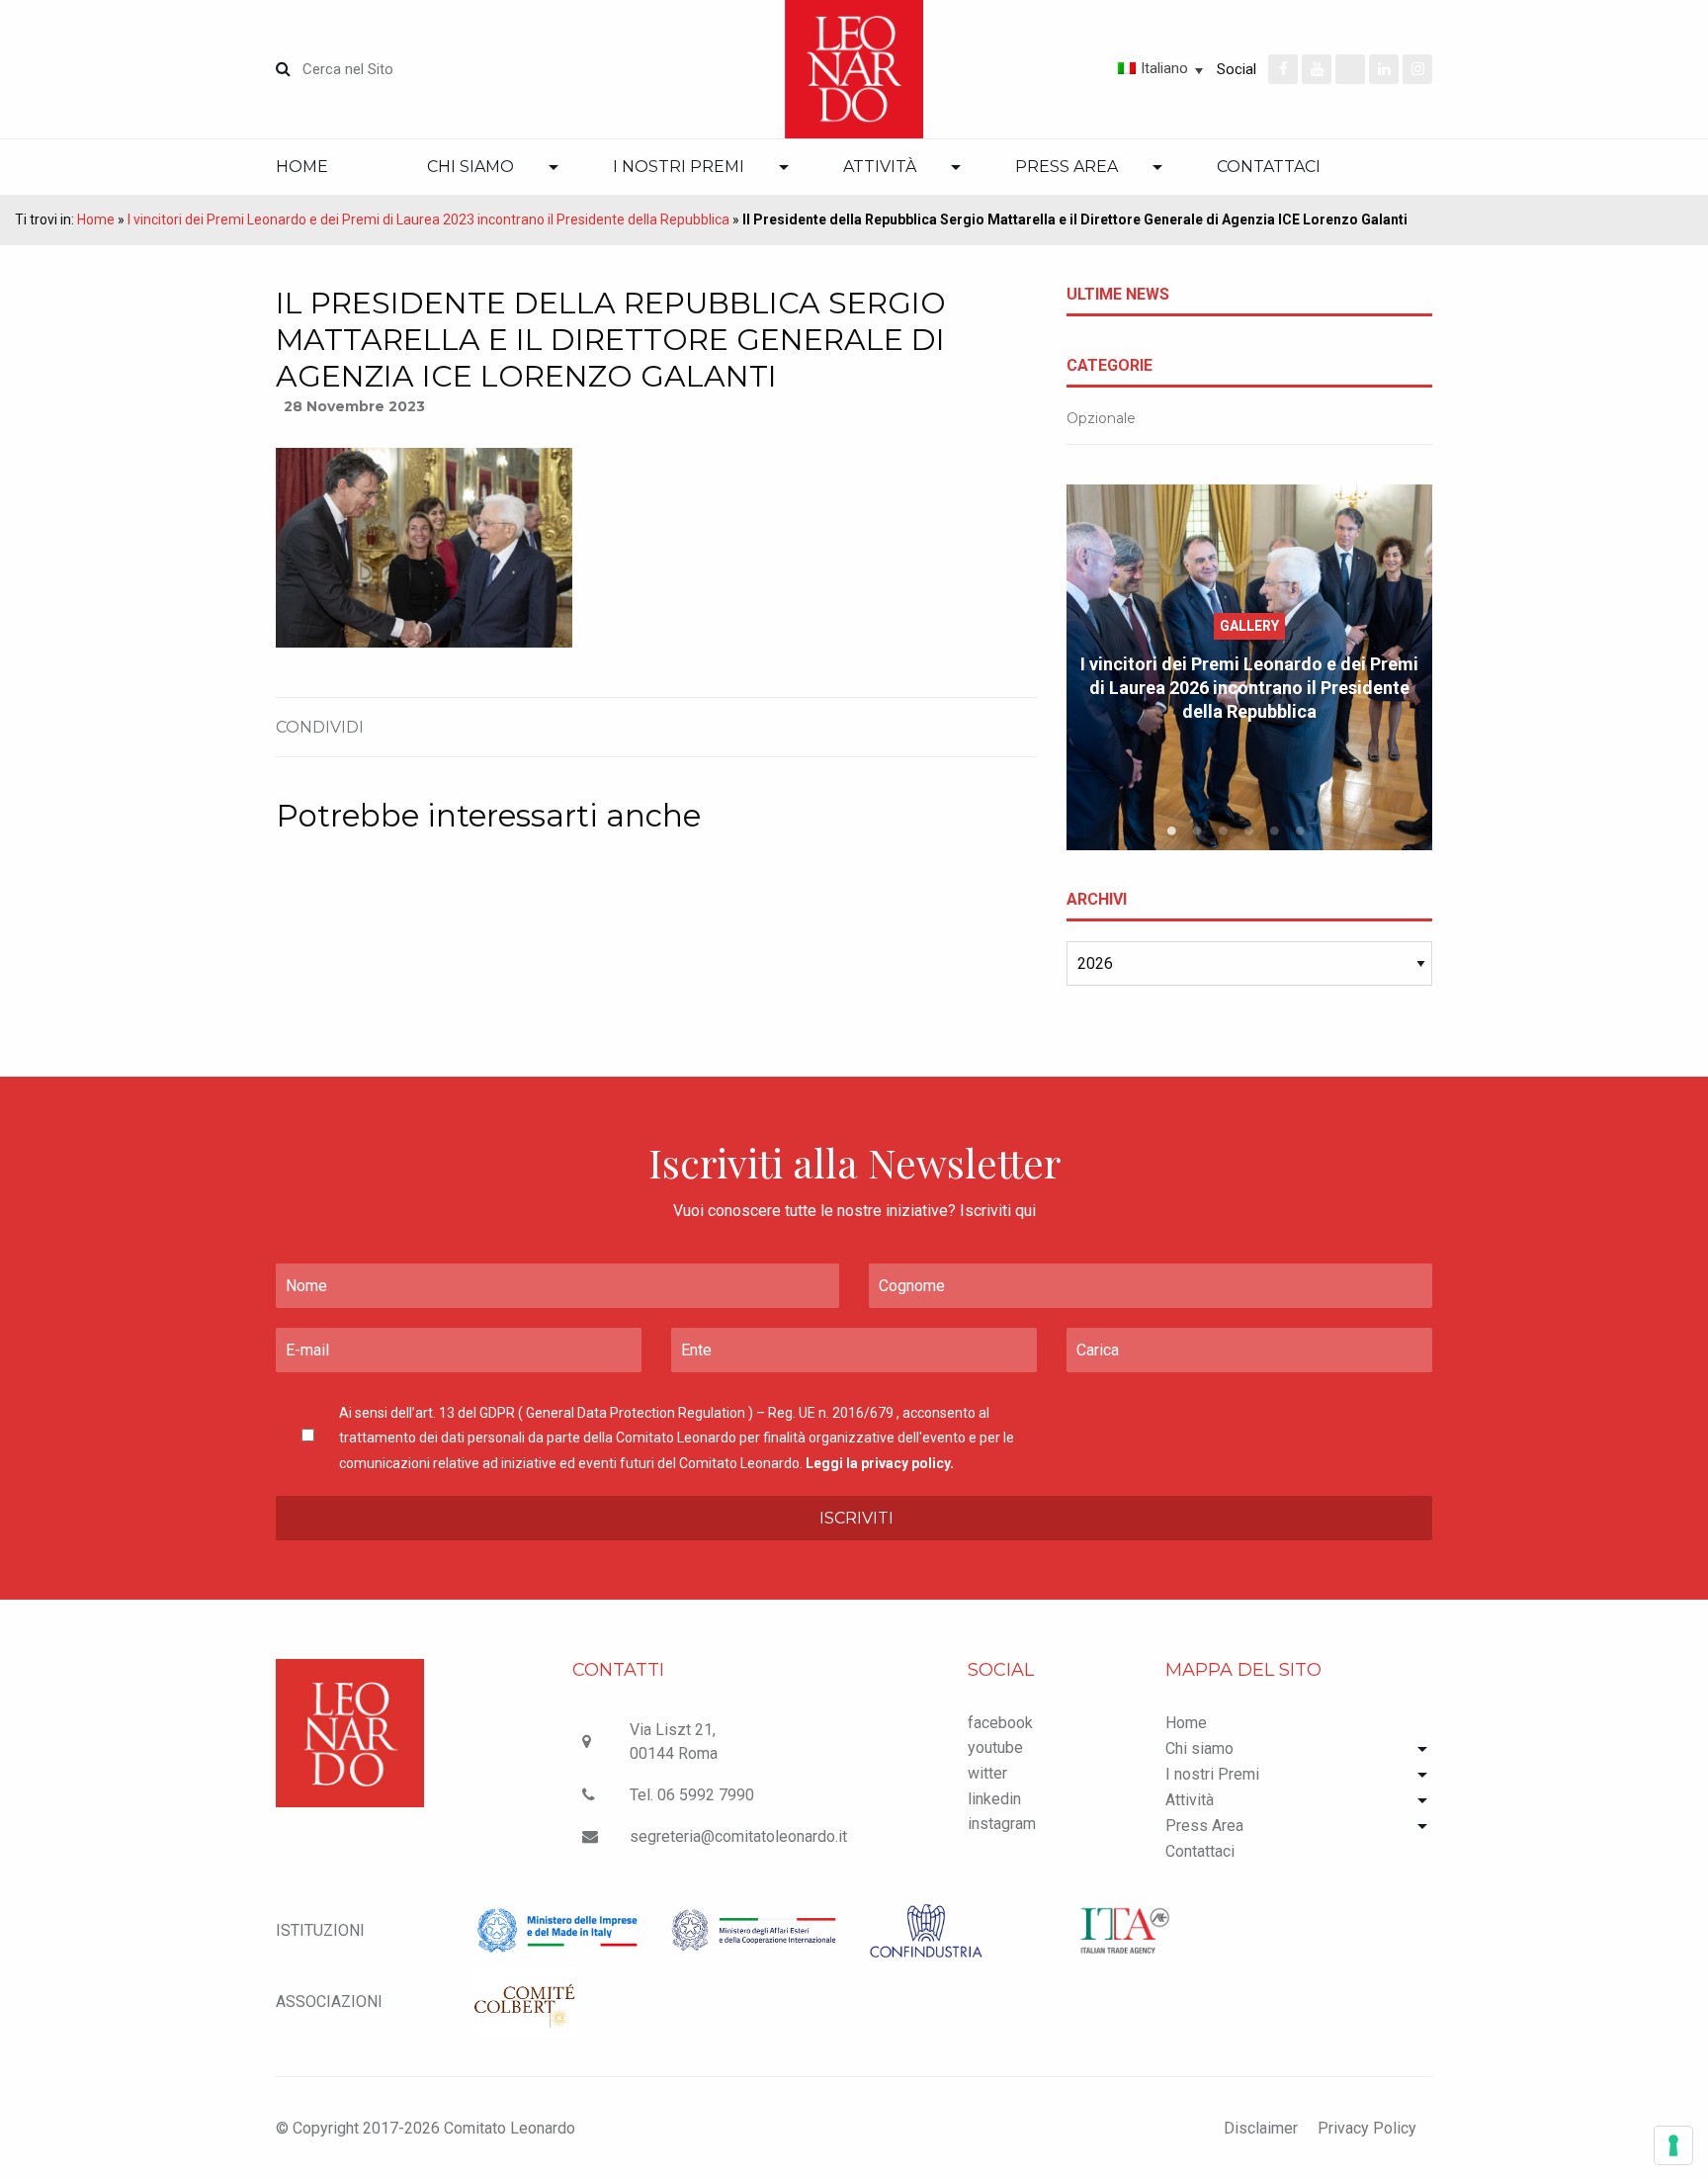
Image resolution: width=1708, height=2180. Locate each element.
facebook (1000, 1723)
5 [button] (1275, 830)
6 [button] (1301, 830)
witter (987, 1773)
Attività (880, 167)
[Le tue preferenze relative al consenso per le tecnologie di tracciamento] (1673, 2145)
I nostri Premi (679, 167)
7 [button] (1326, 830)
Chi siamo (470, 167)
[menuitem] (327, 167)
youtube (995, 1747)
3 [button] (1224, 830)
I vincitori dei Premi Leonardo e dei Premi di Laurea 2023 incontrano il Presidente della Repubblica (428, 219)
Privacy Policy (1367, 2128)
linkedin (994, 1799)
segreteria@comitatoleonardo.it (738, 1836)
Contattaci (1269, 167)
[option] (1249, 667)
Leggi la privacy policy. (880, 1463)
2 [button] (1198, 830)
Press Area (1067, 167)
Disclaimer (1261, 2128)
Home (302, 167)
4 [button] (1249, 830)
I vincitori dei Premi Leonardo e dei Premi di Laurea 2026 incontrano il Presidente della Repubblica (1249, 688)
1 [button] (1172, 830)
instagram (1002, 1824)
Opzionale (1101, 418)
